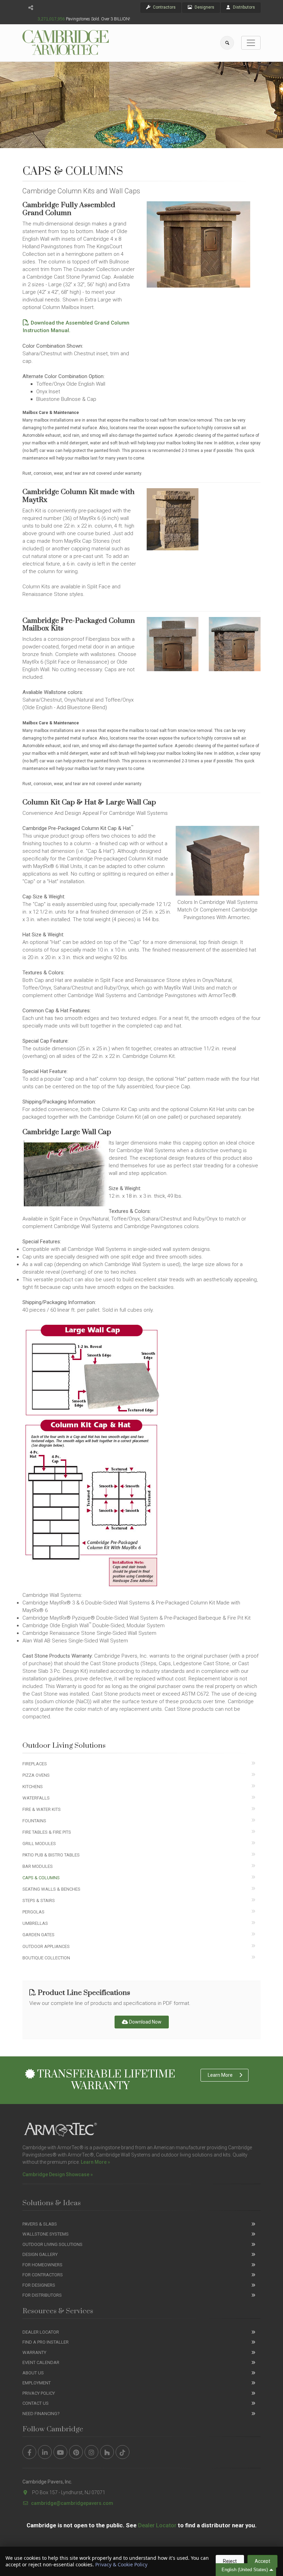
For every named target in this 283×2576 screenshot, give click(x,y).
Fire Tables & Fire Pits (47, 1832)
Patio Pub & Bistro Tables (51, 1855)
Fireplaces (35, 1764)
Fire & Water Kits (42, 1809)
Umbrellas (35, 1923)
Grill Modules (39, 1844)
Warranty (34, 2352)
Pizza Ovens (36, 1775)
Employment (37, 2383)
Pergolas (33, 1912)
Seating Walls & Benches (51, 1889)
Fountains (34, 1821)
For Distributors (42, 2295)
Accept (262, 2561)
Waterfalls (36, 1798)
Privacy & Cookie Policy (121, 2564)
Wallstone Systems (46, 2234)
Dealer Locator (41, 2332)
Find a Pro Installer (46, 2342)
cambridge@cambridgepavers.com (72, 2503)
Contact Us (36, 2403)
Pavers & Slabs (40, 2224)
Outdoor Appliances (46, 1946)
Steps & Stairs (39, 1900)
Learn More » (95, 2162)
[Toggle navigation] (251, 43)
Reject (230, 2561)
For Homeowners (42, 2265)
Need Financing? (41, 2414)
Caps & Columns (41, 1878)
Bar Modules (38, 1866)
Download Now (145, 2022)
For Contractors (43, 2275)
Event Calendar (41, 2362)
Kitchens (33, 1787)
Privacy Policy (39, 2393)
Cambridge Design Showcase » (58, 2174)
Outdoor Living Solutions (52, 2244)
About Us (33, 2373)
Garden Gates (38, 1935)
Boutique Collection (46, 1958)
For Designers (39, 2285)
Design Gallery (40, 2254)
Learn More (220, 2075)
